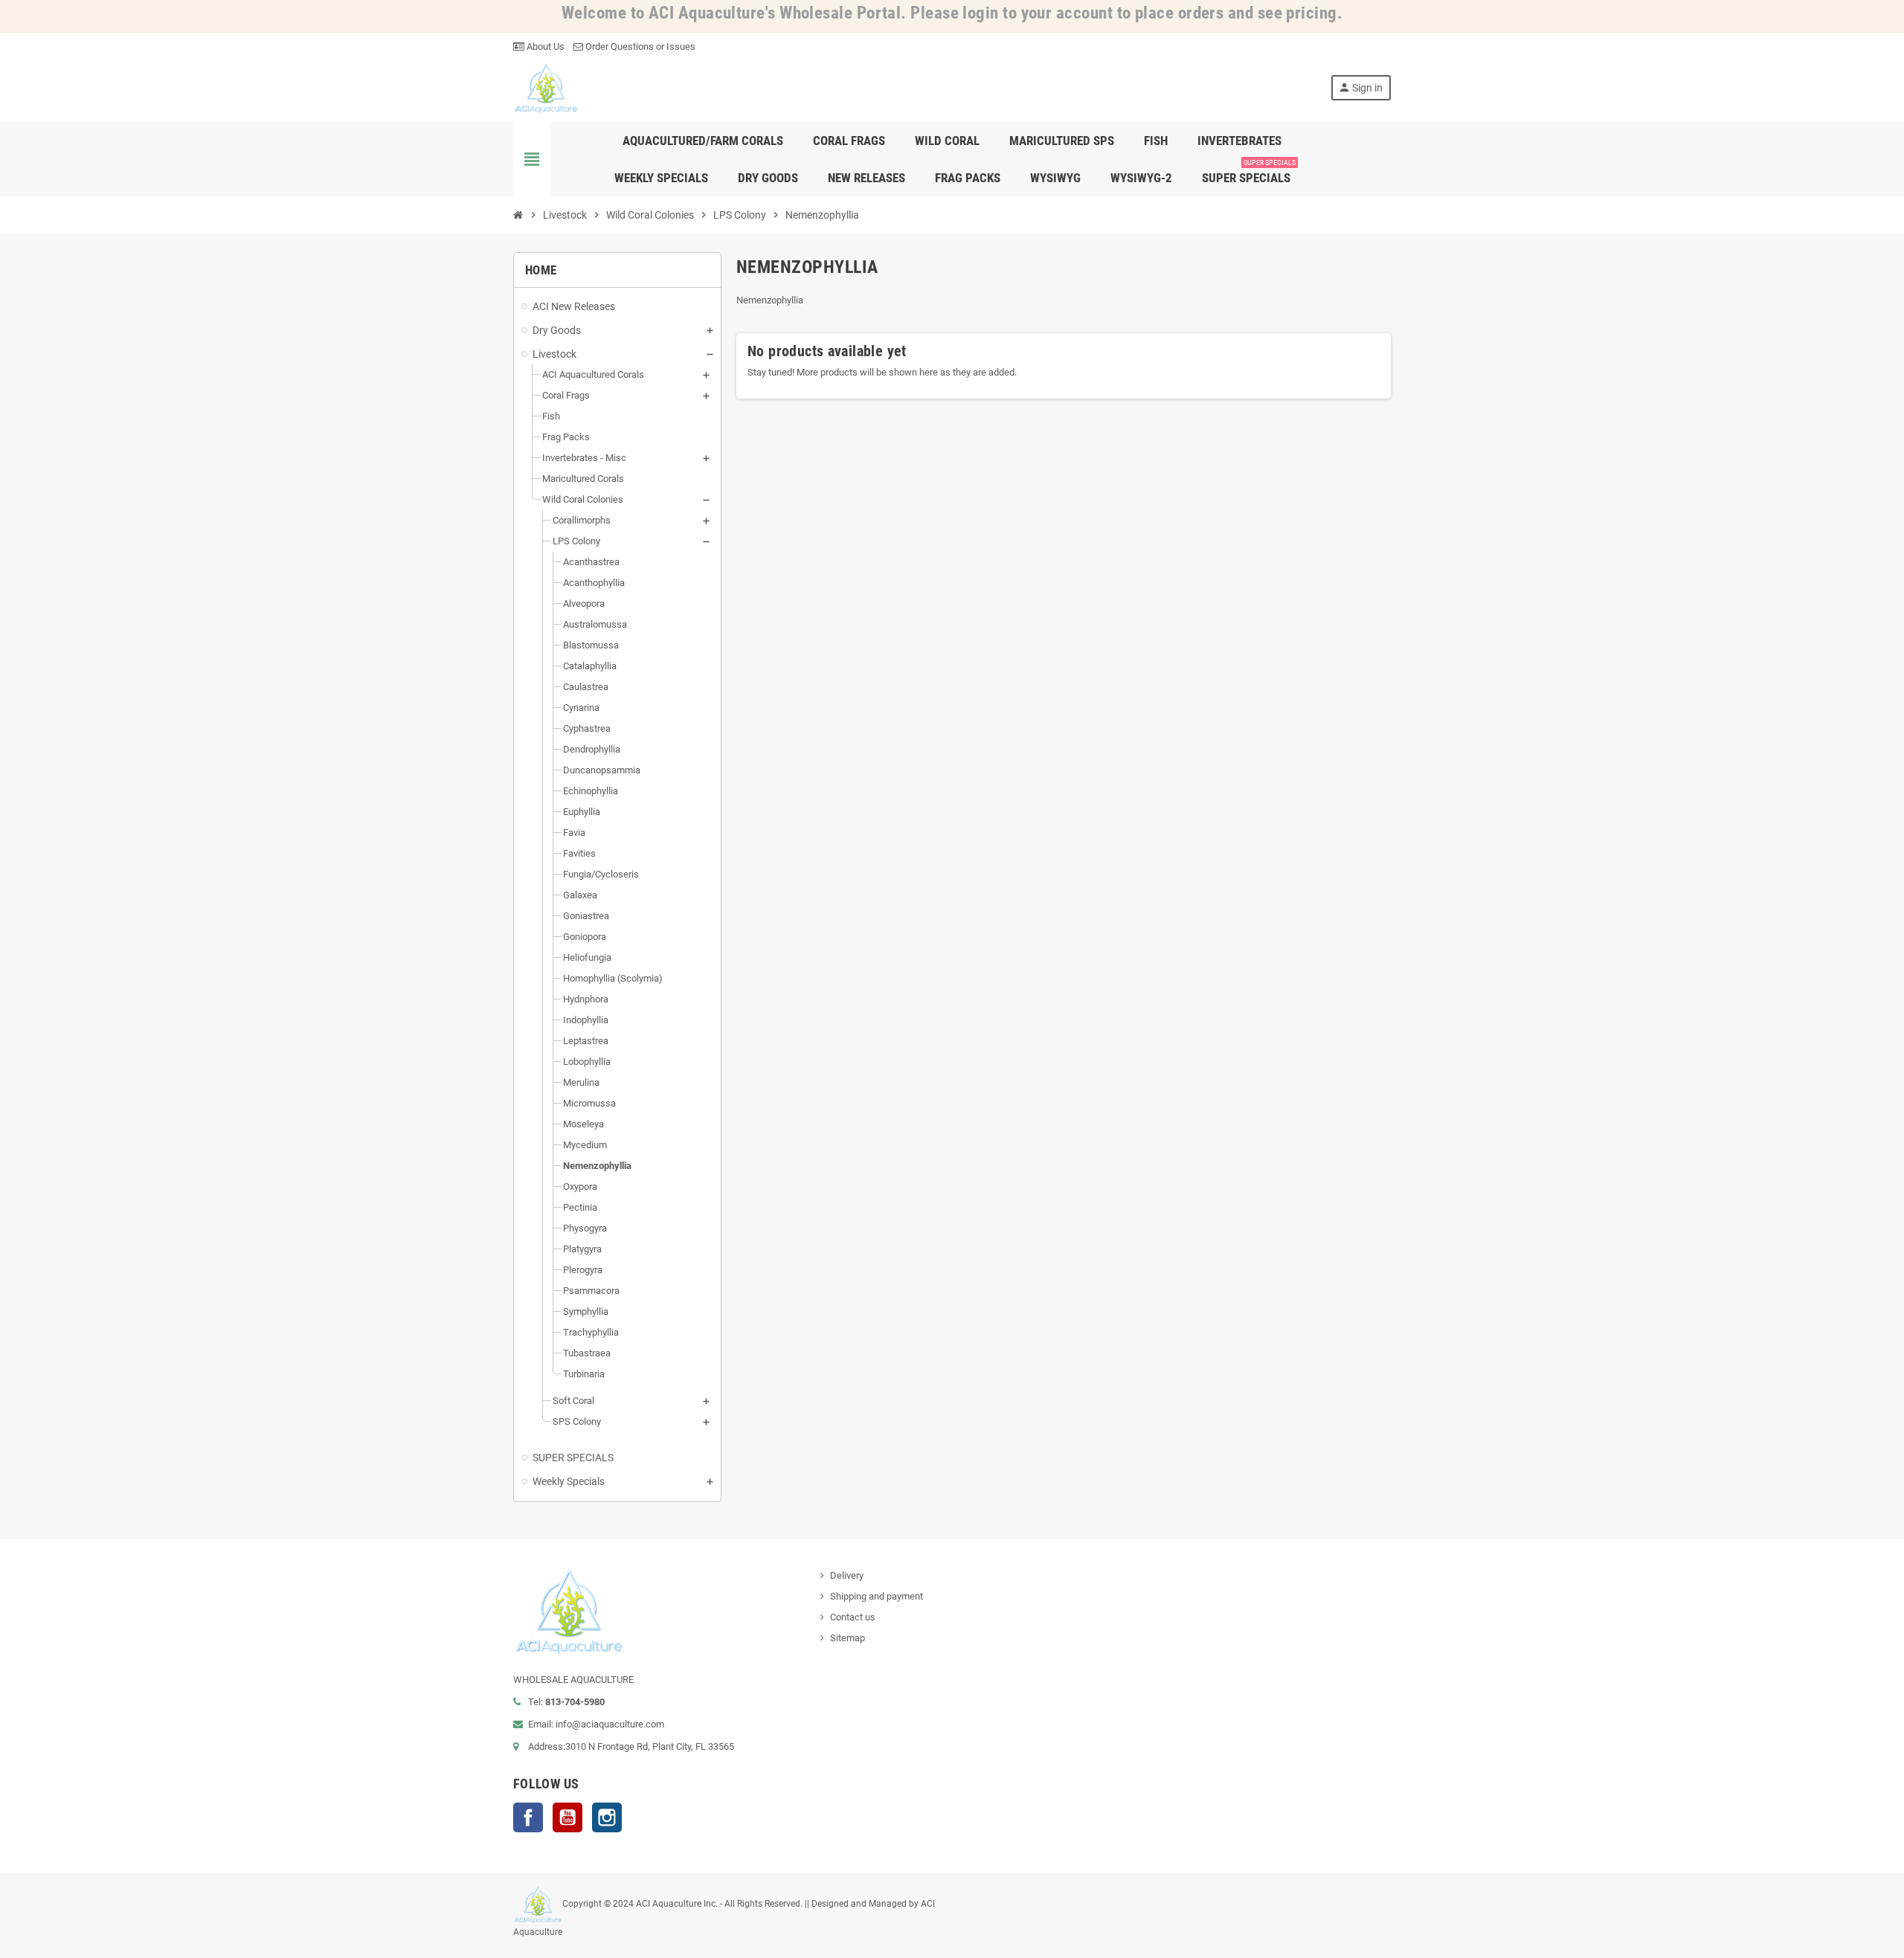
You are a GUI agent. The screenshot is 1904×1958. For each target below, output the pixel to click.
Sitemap (848, 1638)
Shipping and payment (877, 1596)
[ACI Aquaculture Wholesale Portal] (546, 87)
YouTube (567, 1817)
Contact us (853, 1617)
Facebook (528, 1817)
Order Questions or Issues (639, 46)
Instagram (607, 1817)
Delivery (847, 1575)
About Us (544, 46)
